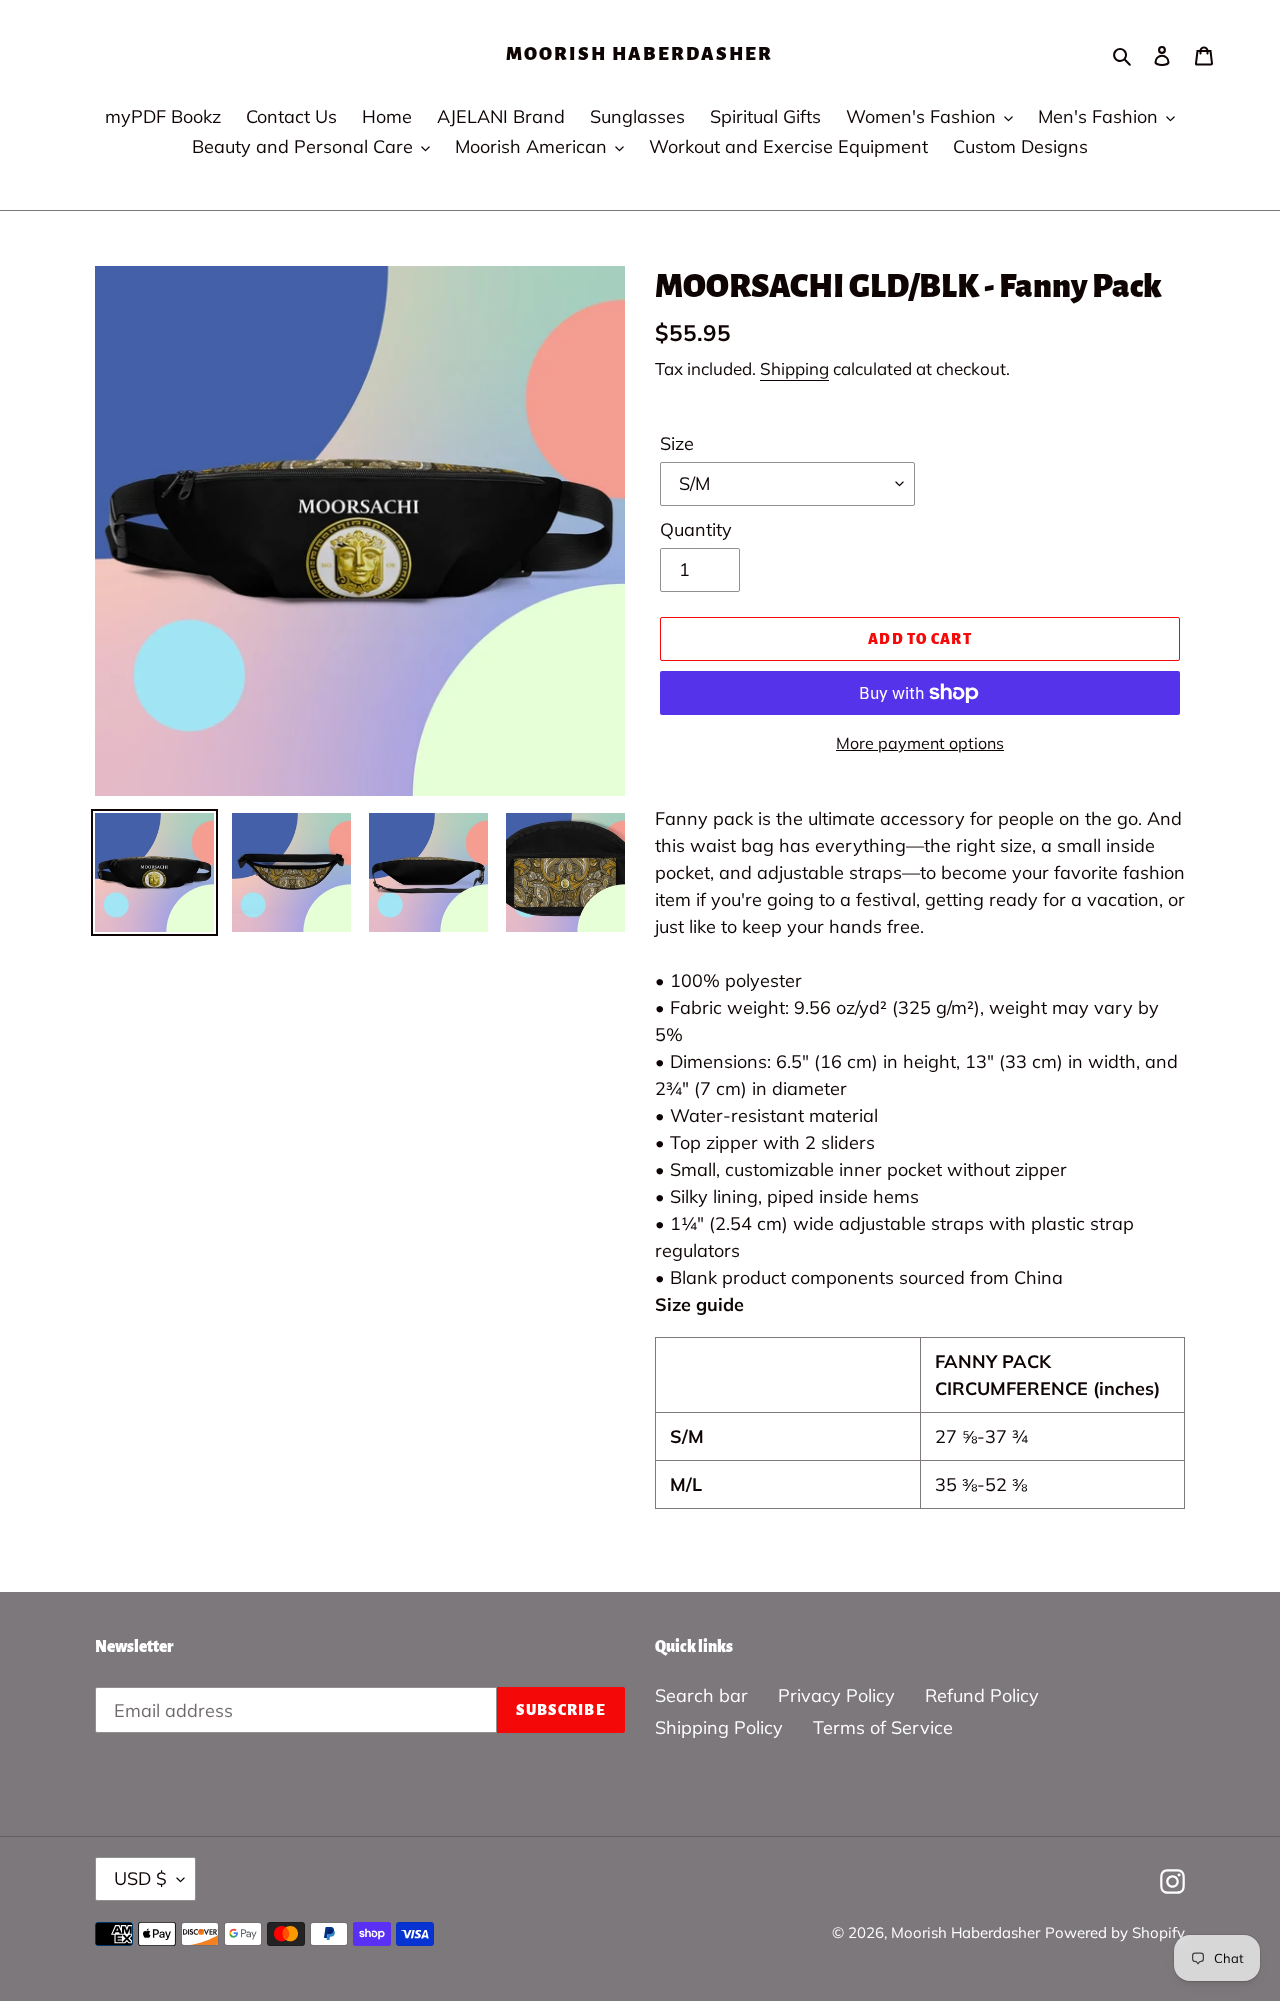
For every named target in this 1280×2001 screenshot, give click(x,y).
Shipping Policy (719, 1727)
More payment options (920, 743)
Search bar (701, 1695)
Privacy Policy (836, 1695)
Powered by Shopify (1115, 1932)
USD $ (140, 1878)
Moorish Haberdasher (639, 54)
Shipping (794, 368)
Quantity (696, 529)
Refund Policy (982, 1695)
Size (677, 443)
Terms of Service (883, 1727)
